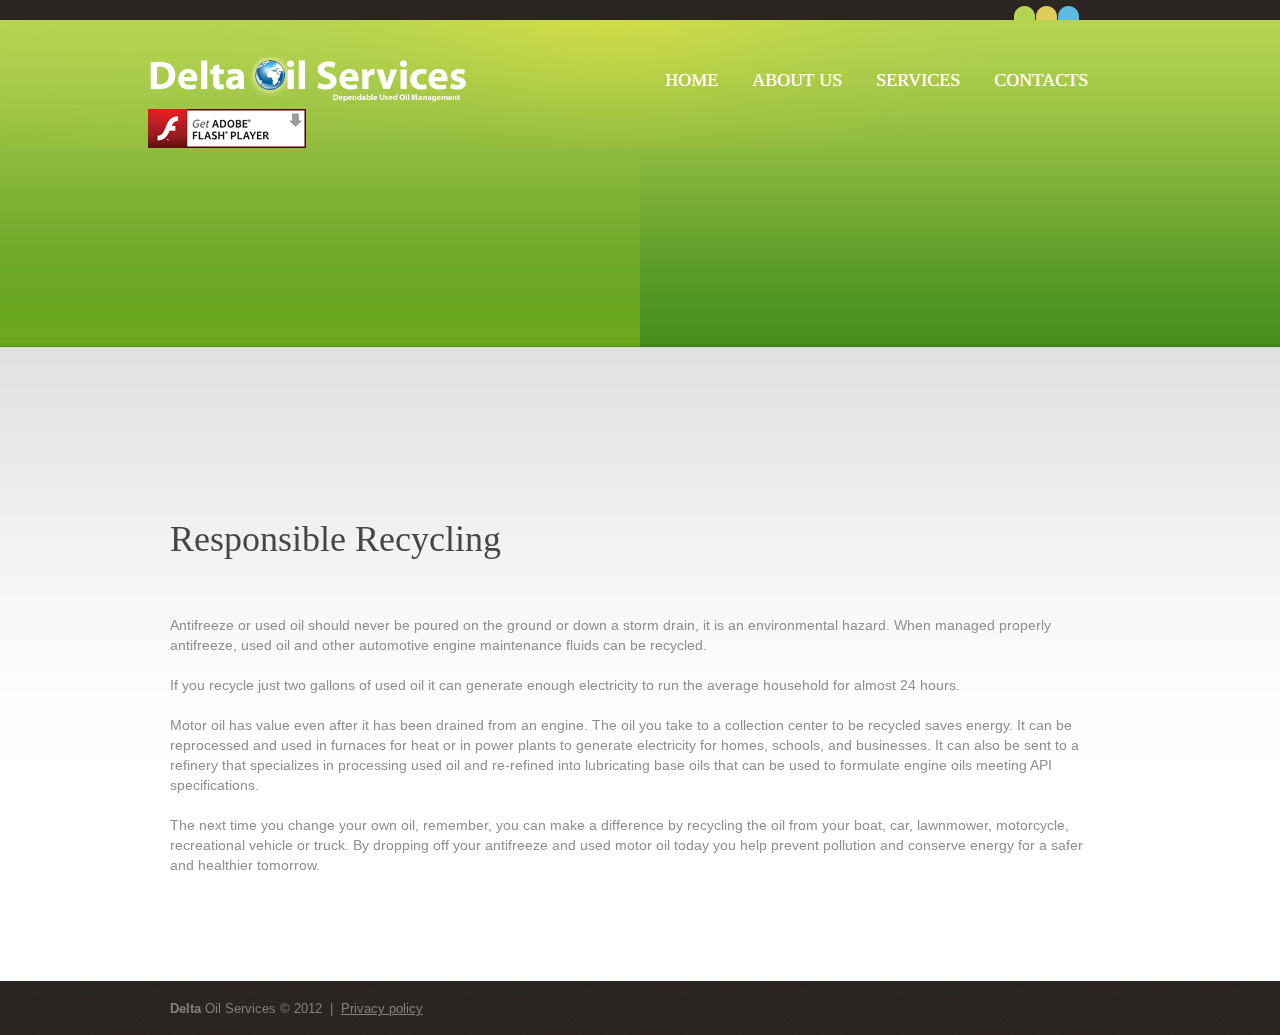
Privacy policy (382, 1008)
